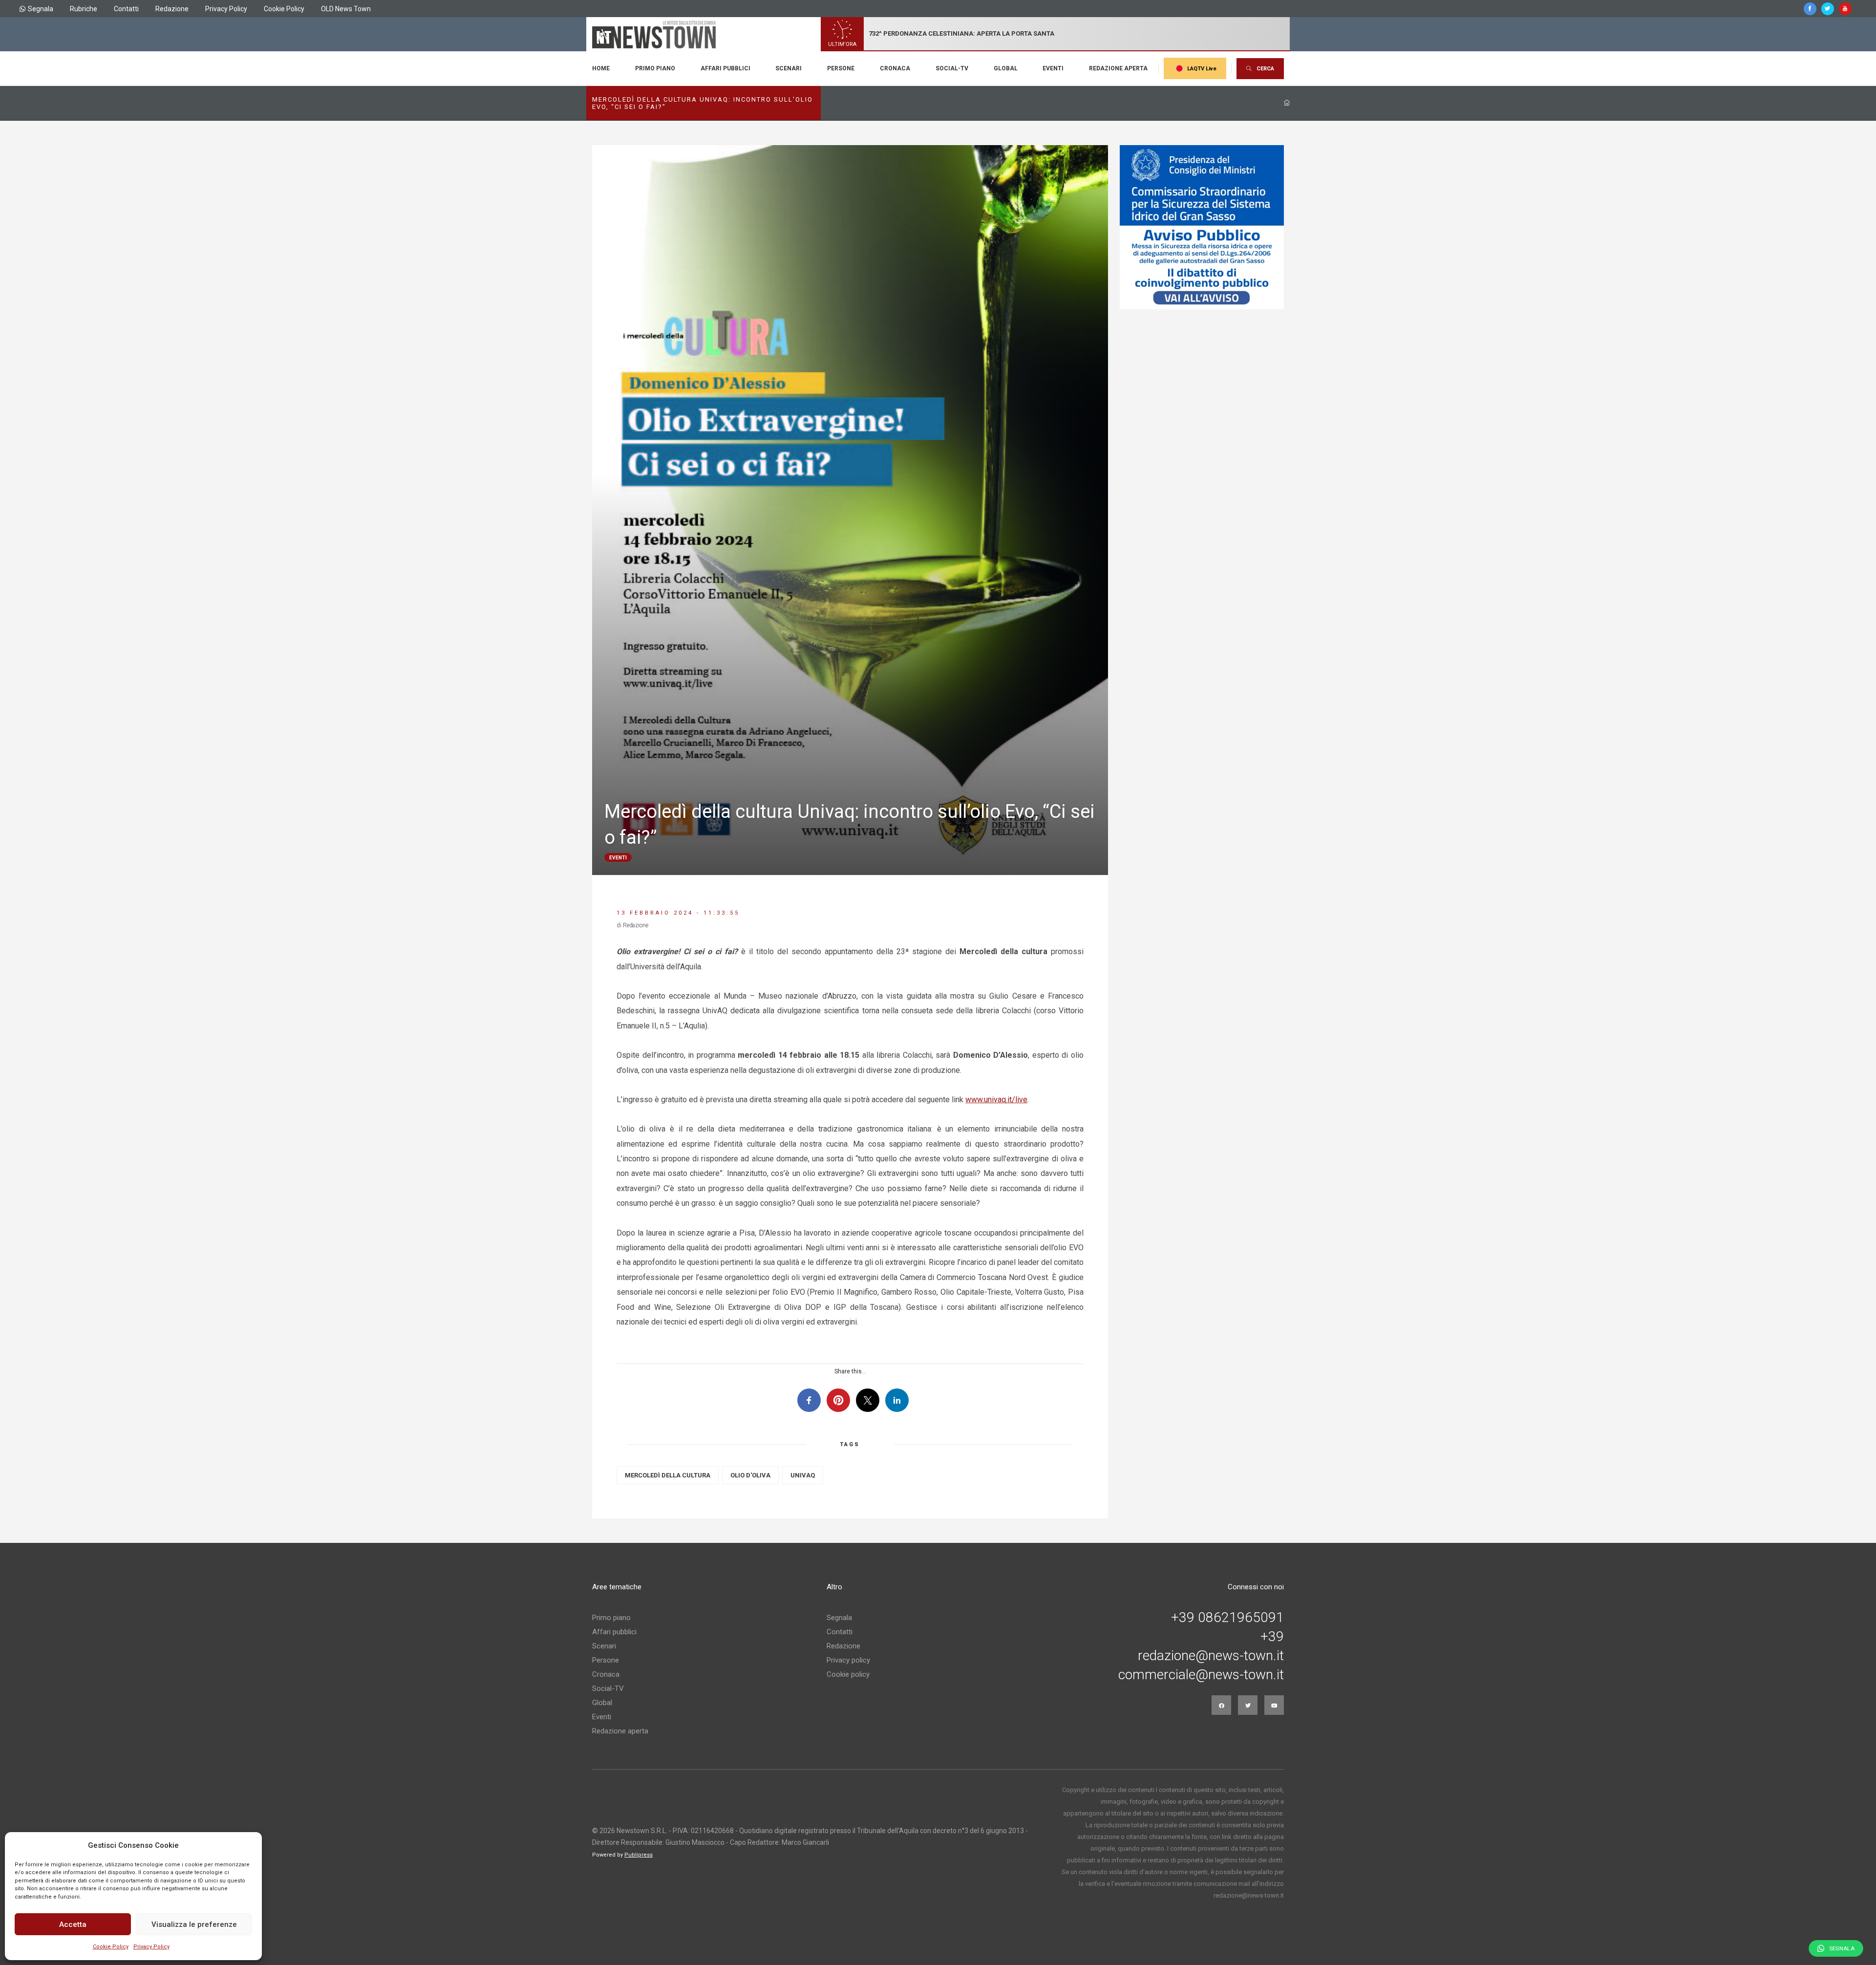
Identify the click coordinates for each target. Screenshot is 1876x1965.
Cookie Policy (111, 1947)
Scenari (789, 68)
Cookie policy (848, 1674)
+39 (1272, 1637)
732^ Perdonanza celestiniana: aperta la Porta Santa (961, 33)
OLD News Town (346, 9)
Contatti (126, 9)
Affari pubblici (725, 68)
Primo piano (655, 68)
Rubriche (84, 9)
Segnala (41, 9)
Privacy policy (848, 1660)
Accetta (73, 1924)
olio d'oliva (750, 1475)
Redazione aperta (1118, 68)
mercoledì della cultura (668, 1475)
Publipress (639, 1855)
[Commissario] (1202, 227)
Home (601, 68)
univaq (803, 1475)
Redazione (172, 9)
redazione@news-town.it (1211, 1656)
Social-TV (952, 68)
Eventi (1053, 68)
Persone (841, 68)
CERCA (1265, 69)
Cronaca (895, 68)
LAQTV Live (1202, 69)
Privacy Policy (151, 1947)
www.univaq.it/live (996, 1100)
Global (1006, 68)
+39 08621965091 (1227, 1618)
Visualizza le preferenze (194, 1924)
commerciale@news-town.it (1201, 1675)
